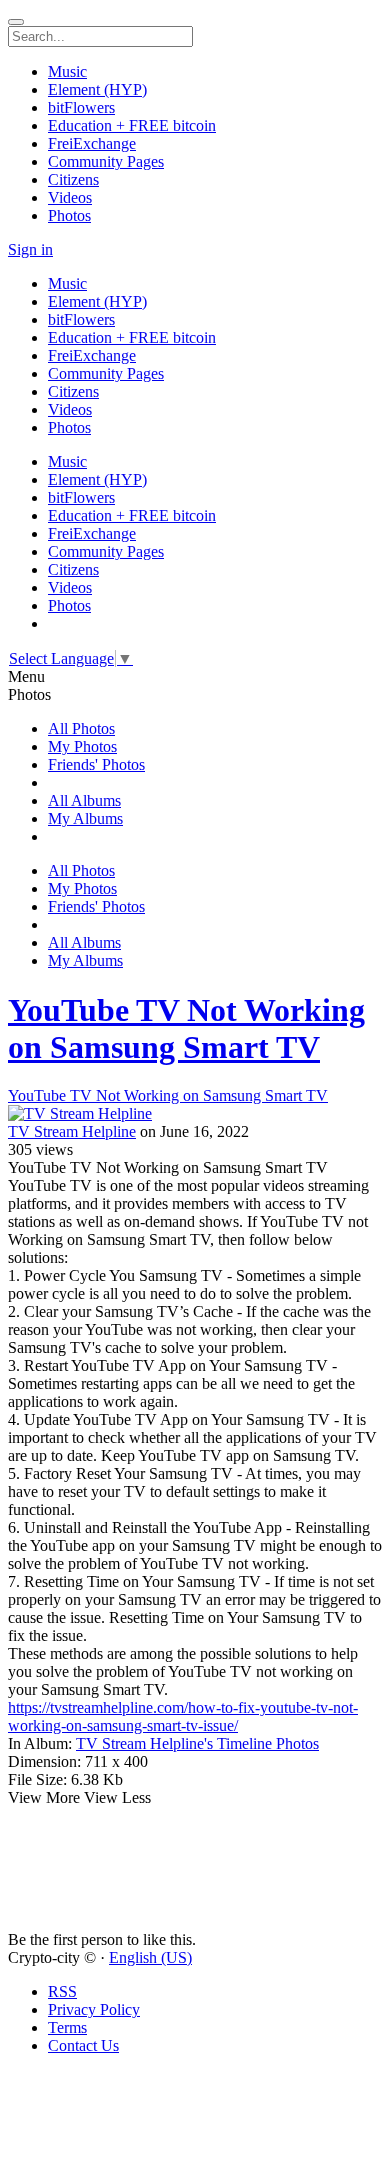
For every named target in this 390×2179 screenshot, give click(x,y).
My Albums (85, 818)
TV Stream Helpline (72, 1131)
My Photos (82, 746)
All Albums (84, 800)
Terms (67, 2027)
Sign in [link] (30, 249)
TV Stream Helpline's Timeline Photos (197, 1743)
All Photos (81, 728)
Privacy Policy (94, 2009)
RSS (62, 1991)
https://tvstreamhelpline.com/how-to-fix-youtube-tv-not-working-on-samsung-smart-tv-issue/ (183, 1716)
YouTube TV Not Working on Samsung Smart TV (186, 1028)
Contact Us (83, 2045)
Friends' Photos (96, 764)
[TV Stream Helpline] (195, 1114)
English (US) (150, 1957)
